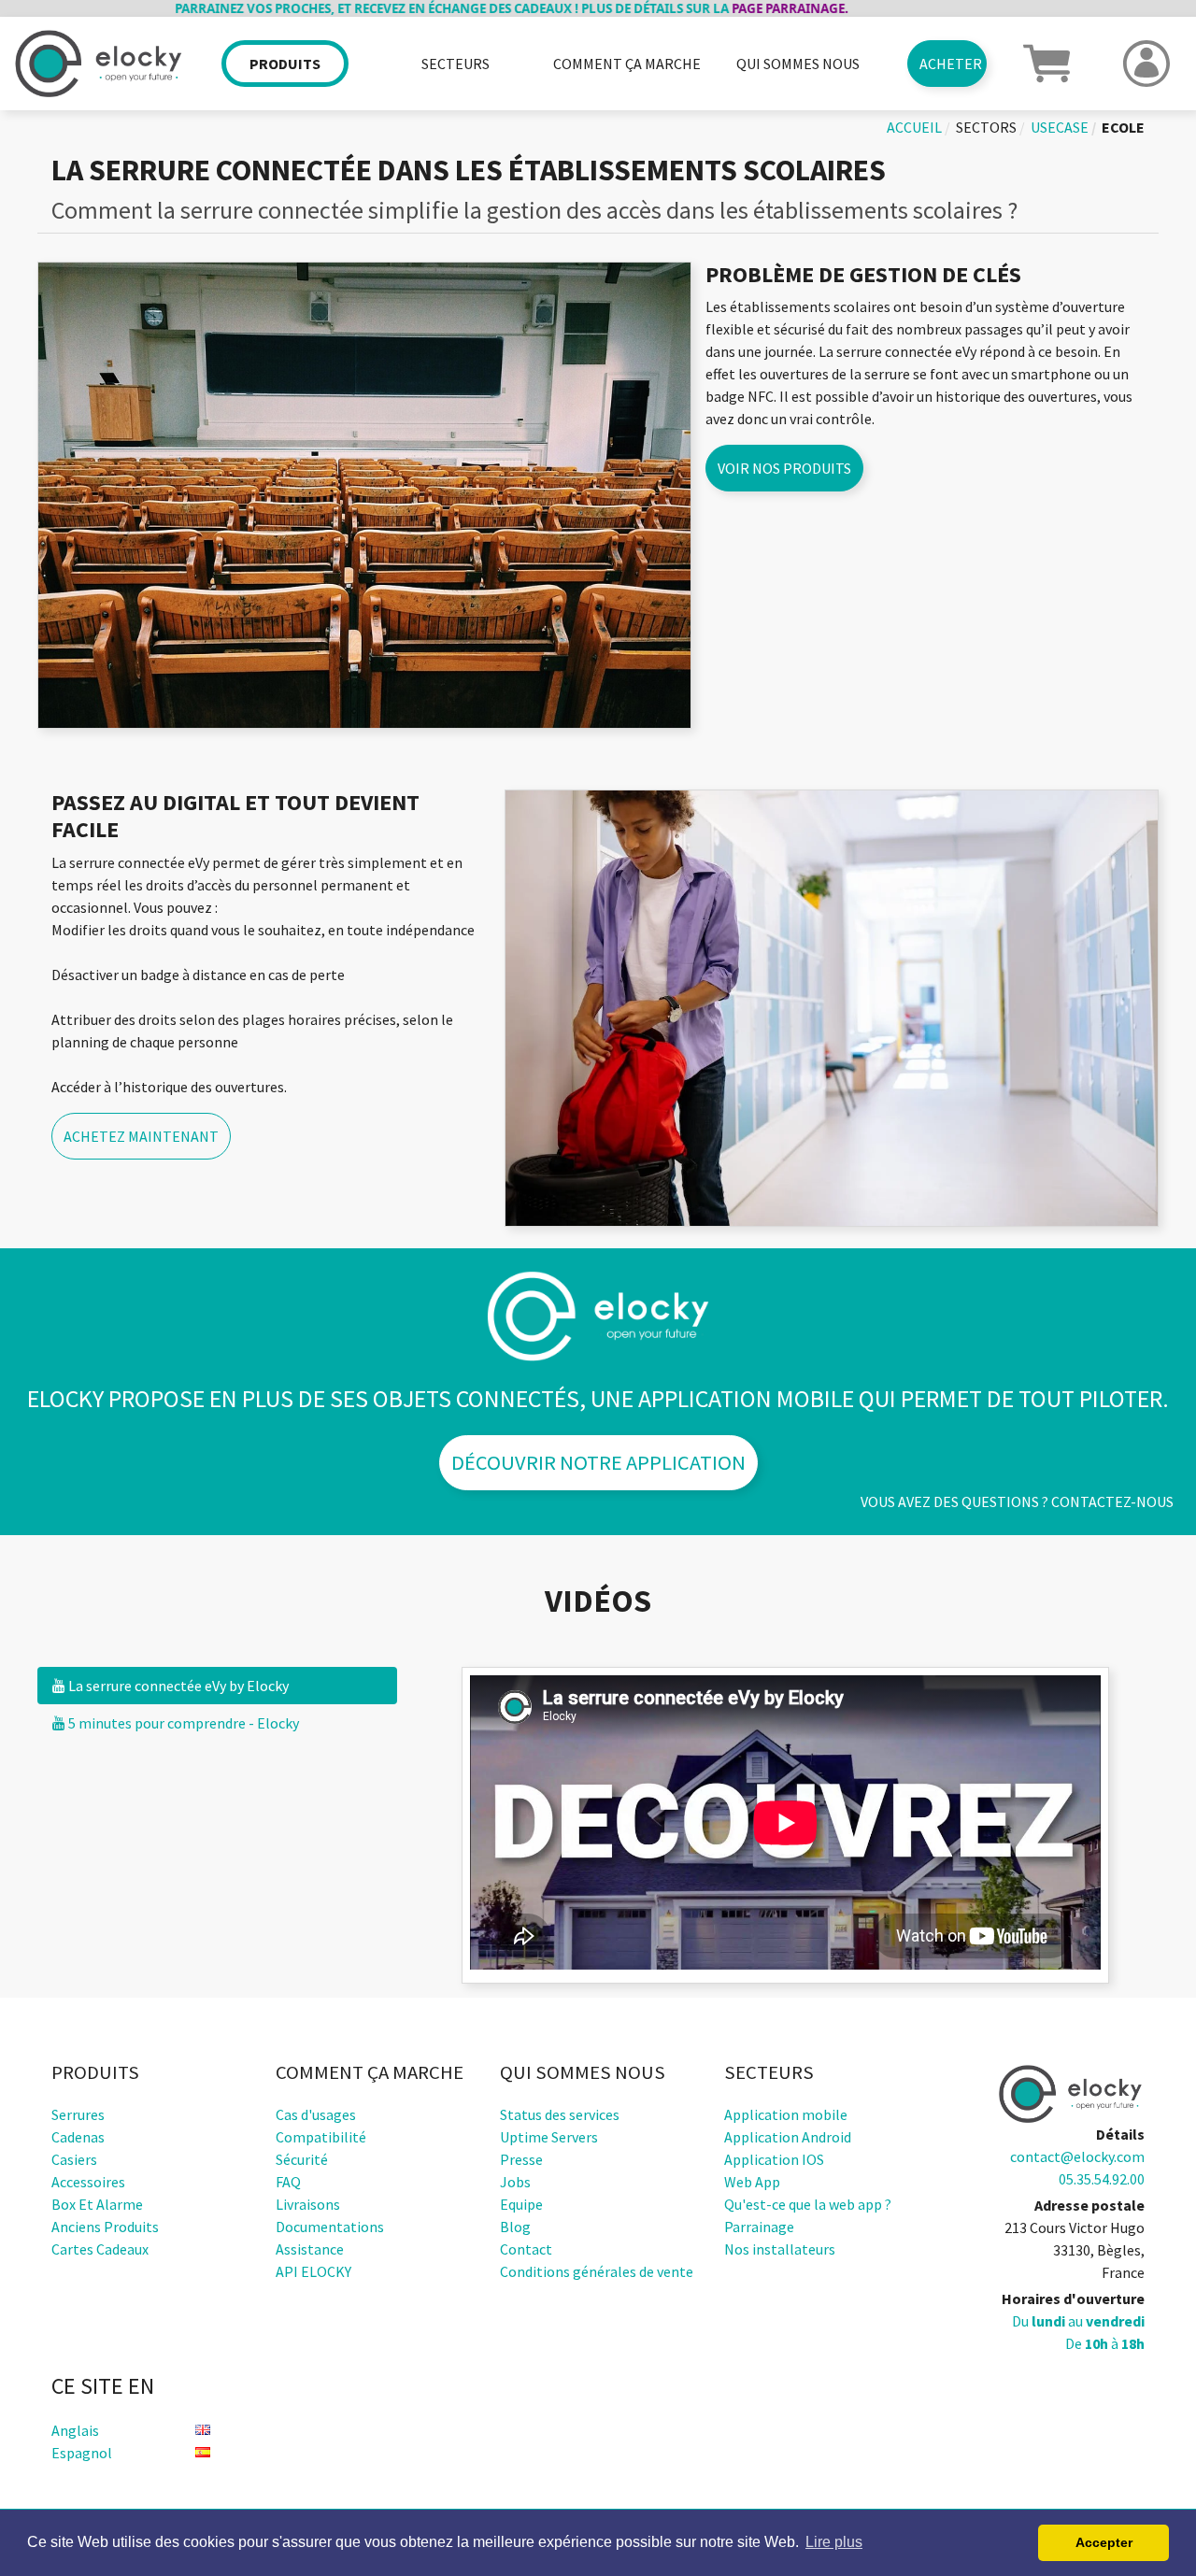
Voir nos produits (784, 468)
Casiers (74, 2159)
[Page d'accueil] (100, 64)
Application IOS (774, 2159)
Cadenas (78, 2137)
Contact (526, 2249)
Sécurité (302, 2159)
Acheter (951, 64)
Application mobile (786, 2114)
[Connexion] (1146, 64)
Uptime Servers (549, 2137)
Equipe (521, 2204)
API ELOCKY (313, 2271)
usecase (1060, 127)
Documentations (330, 2227)
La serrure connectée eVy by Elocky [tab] (177, 1686)
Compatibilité (321, 2137)
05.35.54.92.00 (1102, 2179)
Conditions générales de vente (597, 2271)
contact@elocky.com (1077, 2156)
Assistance (310, 2249)
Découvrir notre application (598, 1462)
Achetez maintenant (141, 1136)
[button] (1046, 62)
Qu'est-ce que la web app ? (808, 2204)
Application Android (788, 2137)
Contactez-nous (1112, 1501)
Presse (521, 2159)
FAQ (288, 2182)
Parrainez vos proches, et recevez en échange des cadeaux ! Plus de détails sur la (446, 8)
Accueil (914, 127)
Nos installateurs (780, 2249)
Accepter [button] (1104, 2542)
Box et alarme (97, 2204)
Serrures (78, 2114)
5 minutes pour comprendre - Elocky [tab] (182, 1723)
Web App (752, 2182)
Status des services (560, 2114)
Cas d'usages (316, 2114)
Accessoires (88, 2182)
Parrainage (759, 2227)
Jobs (515, 2182)
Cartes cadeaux (100, 2249)
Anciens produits (105, 2227)
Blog (515, 2227)
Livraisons (308, 2204)
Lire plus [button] (834, 2542)
